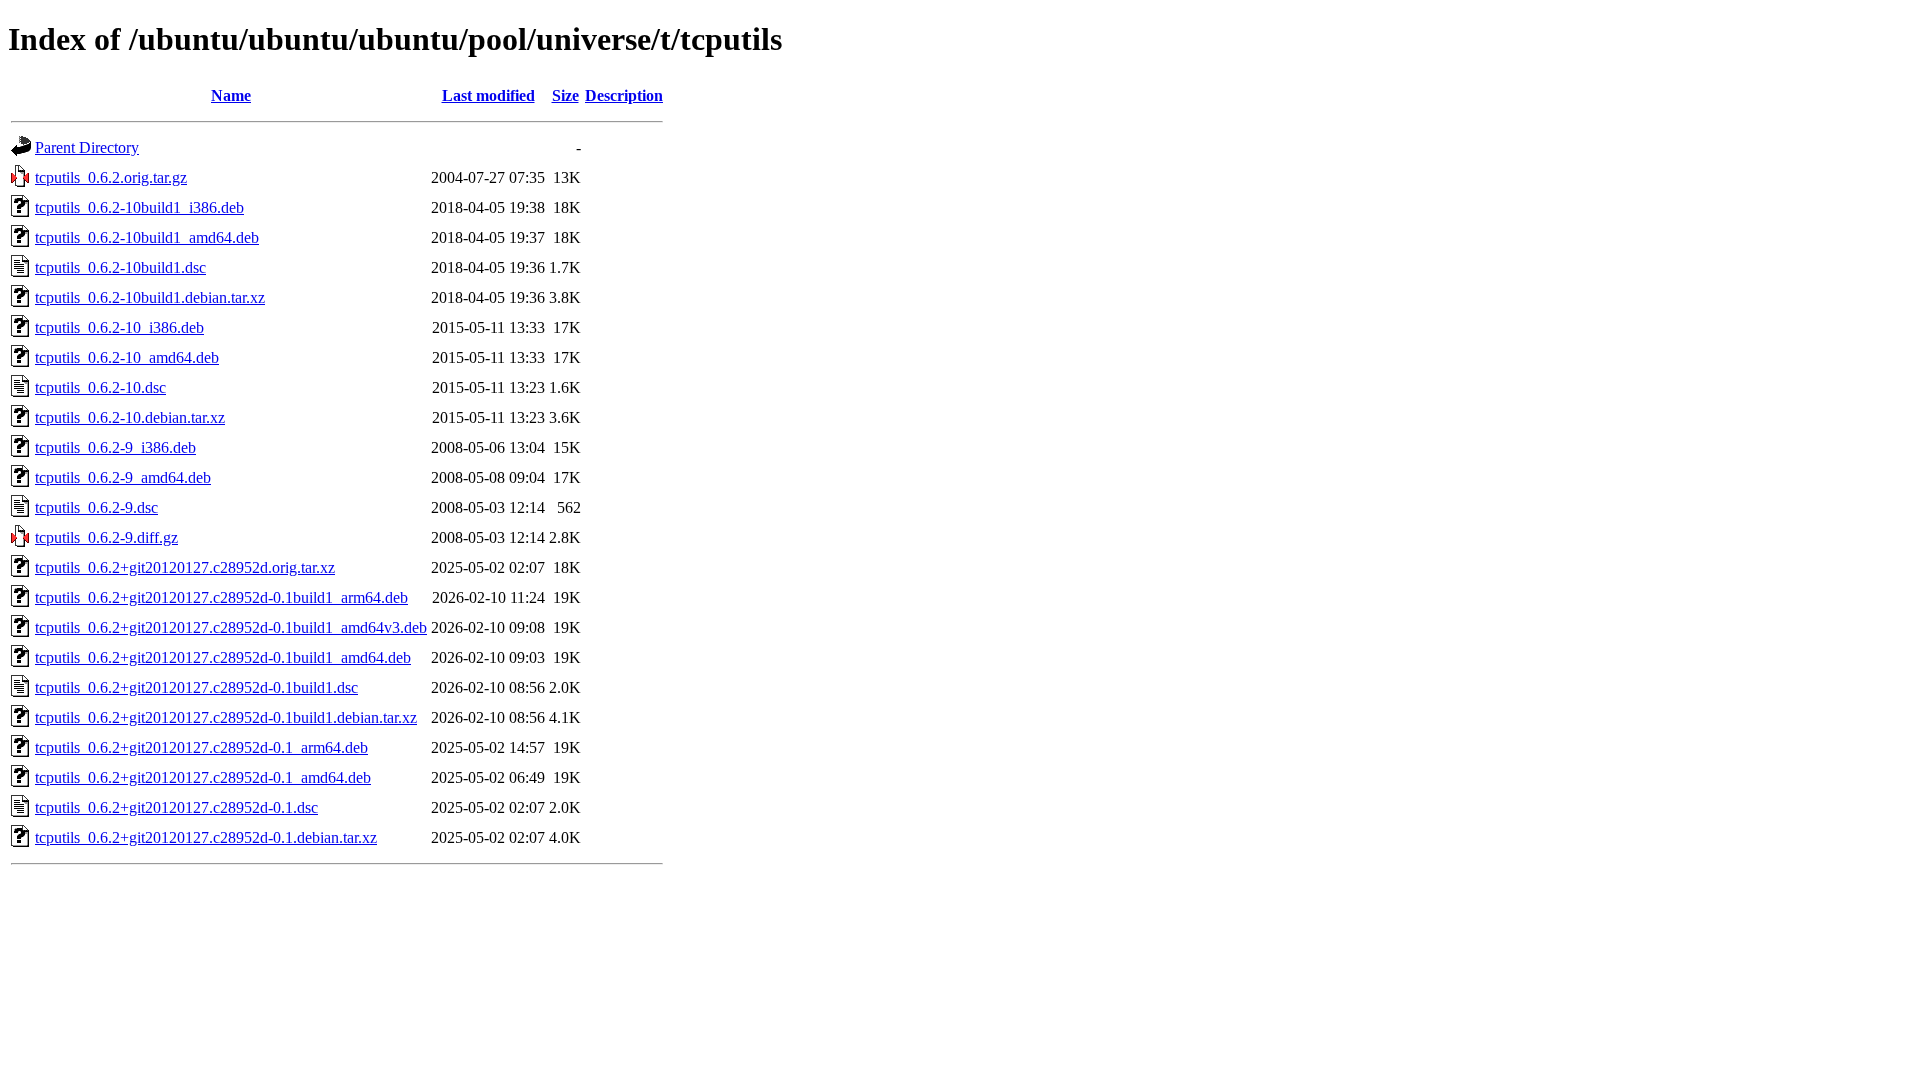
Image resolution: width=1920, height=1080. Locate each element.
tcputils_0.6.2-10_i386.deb (119, 327)
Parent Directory (87, 147)
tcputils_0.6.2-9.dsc (96, 507)
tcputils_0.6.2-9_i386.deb (115, 447)
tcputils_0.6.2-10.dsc (100, 387)
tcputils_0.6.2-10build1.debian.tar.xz (150, 297)
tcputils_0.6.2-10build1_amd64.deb (147, 237)
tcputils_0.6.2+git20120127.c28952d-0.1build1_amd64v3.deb (231, 627)
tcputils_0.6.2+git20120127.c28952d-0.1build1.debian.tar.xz (226, 717)
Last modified (488, 95)
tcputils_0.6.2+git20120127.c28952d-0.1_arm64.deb (201, 747)
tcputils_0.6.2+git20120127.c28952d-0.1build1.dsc (196, 687)
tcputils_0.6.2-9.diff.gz (106, 537)
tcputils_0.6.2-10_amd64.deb (127, 357)
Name (231, 95)
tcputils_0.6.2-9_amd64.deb (123, 477)
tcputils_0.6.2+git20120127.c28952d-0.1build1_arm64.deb (221, 597)
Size (565, 95)
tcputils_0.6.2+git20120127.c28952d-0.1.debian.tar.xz (206, 837)
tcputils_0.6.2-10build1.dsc (120, 267)
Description (624, 95)
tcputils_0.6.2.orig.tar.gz (111, 177)
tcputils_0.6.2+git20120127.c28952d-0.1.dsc (176, 807)
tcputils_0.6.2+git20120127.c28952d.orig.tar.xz (185, 567)
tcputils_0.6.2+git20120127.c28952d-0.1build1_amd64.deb (223, 657)
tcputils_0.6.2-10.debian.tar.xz (130, 417)
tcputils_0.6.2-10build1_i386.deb (139, 207)
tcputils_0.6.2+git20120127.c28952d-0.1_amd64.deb (203, 777)
